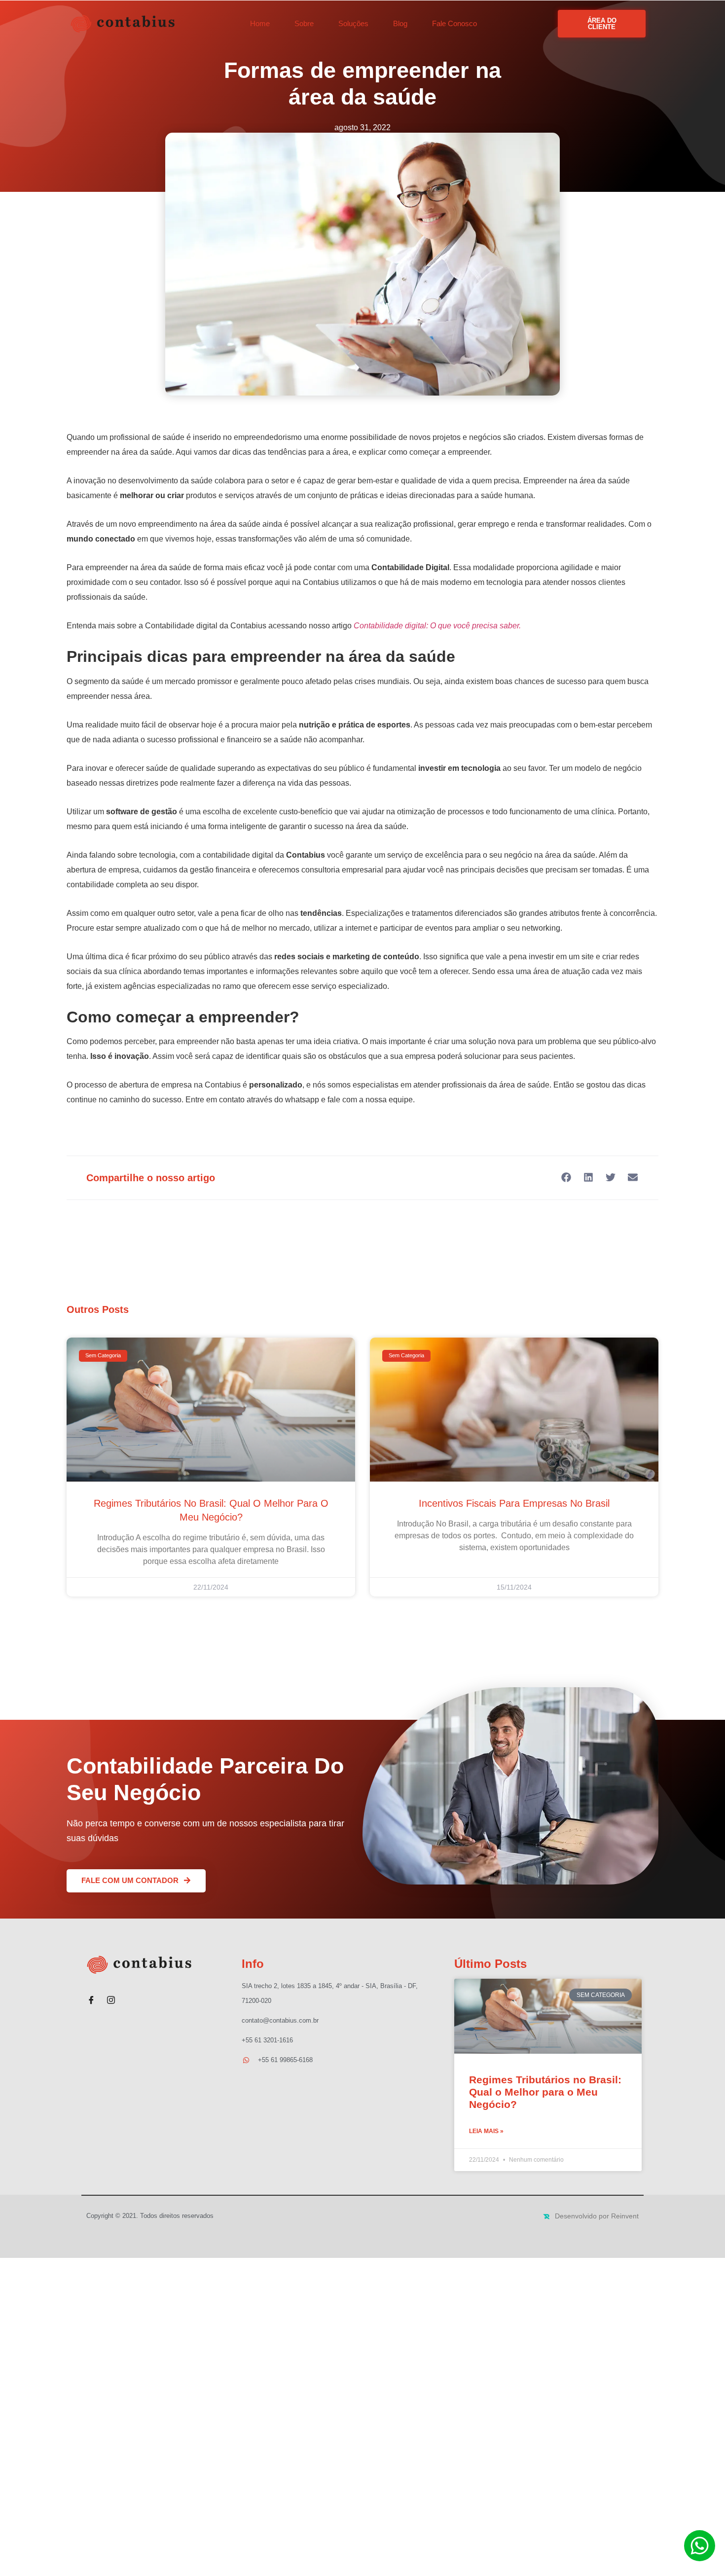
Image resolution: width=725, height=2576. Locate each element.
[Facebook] (91, 1996)
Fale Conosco (454, 23)
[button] (566, 1177)
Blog (400, 23)
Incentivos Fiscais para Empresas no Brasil (514, 1503)
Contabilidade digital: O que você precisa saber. (437, 626)
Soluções (353, 23)
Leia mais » (486, 2131)
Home (260, 23)
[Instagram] (111, 1996)
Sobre (304, 23)
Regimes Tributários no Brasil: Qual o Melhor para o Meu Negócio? (545, 2092)
